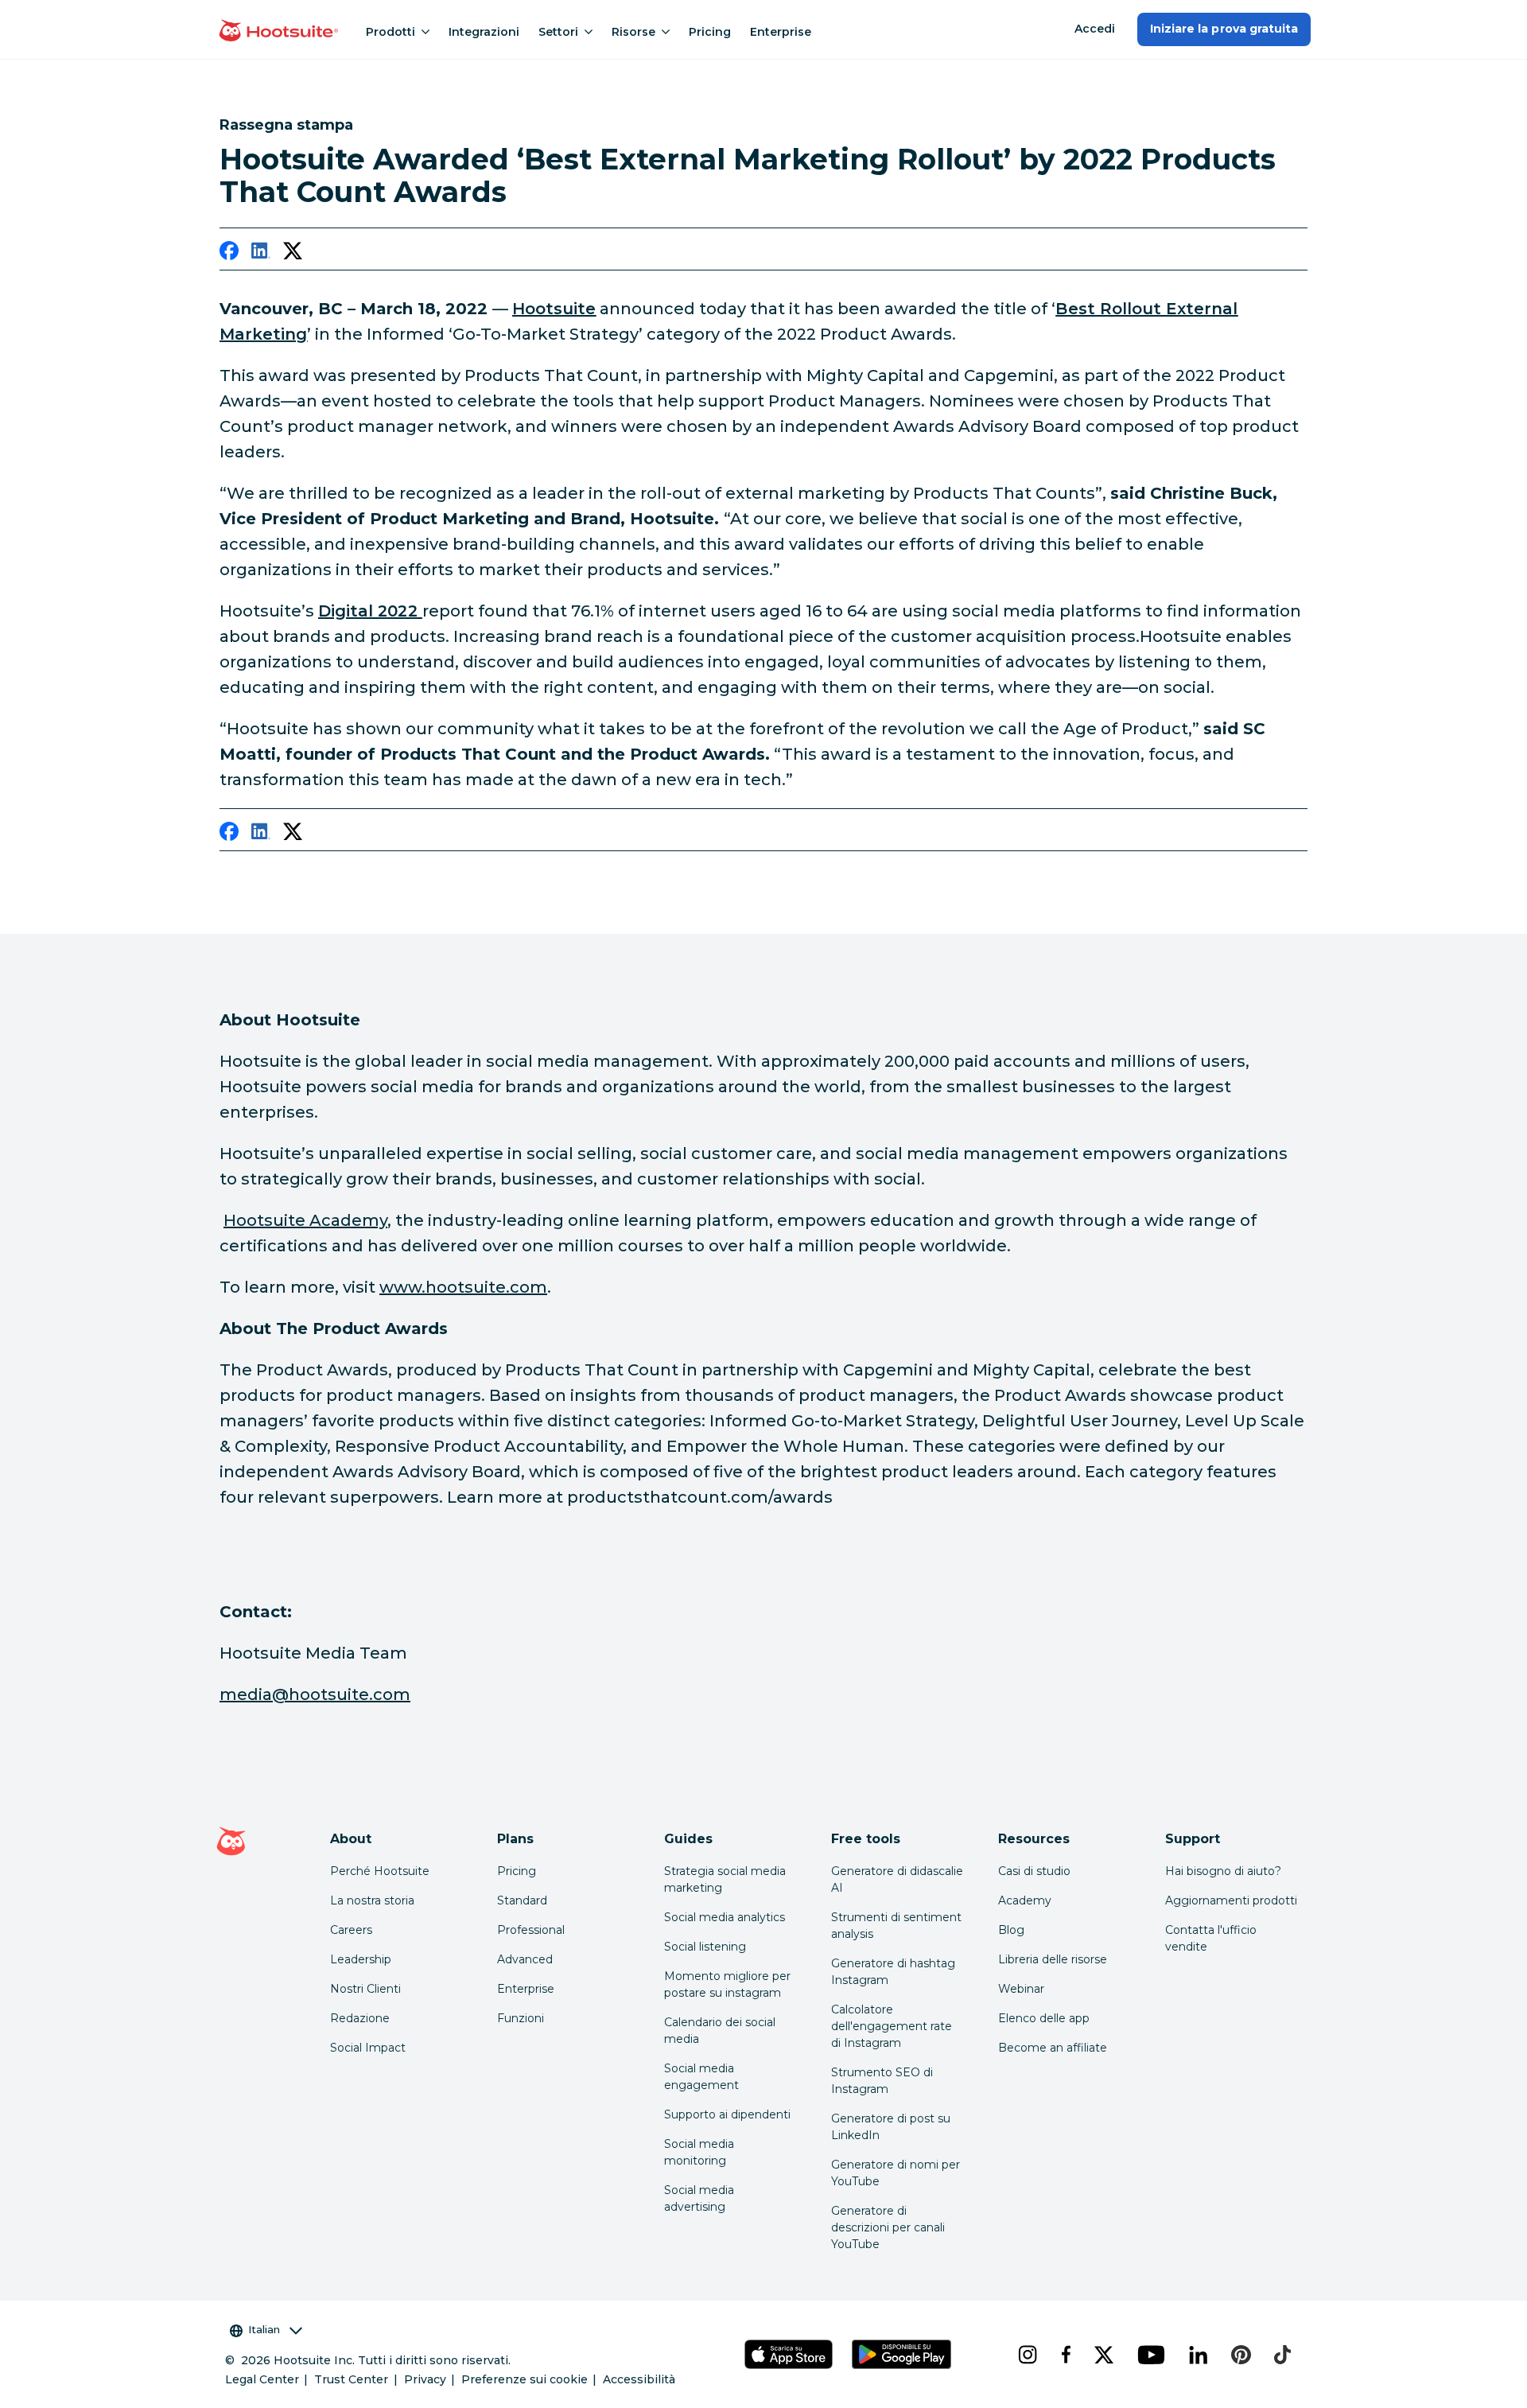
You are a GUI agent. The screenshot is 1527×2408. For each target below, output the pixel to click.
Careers (351, 1930)
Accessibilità (639, 2379)
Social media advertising (699, 2198)
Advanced (525, 1959)
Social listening (705, 1947)
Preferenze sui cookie (525, 2379)
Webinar (1021, 1989)
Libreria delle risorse (1053, 1959)
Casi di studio (1034, 1871)
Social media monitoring (699, 2152)
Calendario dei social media (720, 2031)
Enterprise (781, 32)
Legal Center (262, 2379)
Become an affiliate (1053, 2048)
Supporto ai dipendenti (727, 2114)
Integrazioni (484, 32)
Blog (1011, 1930)
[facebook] (229, 254)
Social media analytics (725, 1917)
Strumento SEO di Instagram (882, 2081)
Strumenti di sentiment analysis (896, 1926)
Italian (264, 2329)
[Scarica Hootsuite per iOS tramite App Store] (788, 2354)
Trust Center (351, 2379)
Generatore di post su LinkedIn (891, 2127)
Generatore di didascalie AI (897, 1879)
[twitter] (293, 254)
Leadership (361, 1959)
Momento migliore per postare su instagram (727, 1984)
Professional (531, 1930)
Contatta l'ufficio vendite (1211, 1938)
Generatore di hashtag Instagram (893, 1972)
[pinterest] (1240, 2355)
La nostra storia (372, 1900)
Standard (522, 1900)
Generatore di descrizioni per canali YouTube (888, 2227)
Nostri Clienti (365, 1989)
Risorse (633, 32)
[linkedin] (261, 254)
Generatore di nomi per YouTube (896, 2173)
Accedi (1095, 29)
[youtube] (1150, 2355)
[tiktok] (1281, 2355)
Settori (558, 32)
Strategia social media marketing (725, 1879)
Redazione (360, 2018)
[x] (1103, 2355)
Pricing (710, 32)
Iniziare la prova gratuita (1224, 29)
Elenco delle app (1044, 2018)
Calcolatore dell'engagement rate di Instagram (892, 2026)
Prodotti (390, 32)
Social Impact (368, 2048)
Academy (1025, 1900)
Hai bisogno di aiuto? (1223, 1871)
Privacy (425, 2379)
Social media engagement (701, 2077)
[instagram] (1027, 2355)
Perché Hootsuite (380, 1871)
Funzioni (521, 2018)
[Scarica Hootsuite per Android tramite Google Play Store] (901, 2354)
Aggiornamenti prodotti (1231, 1900)
